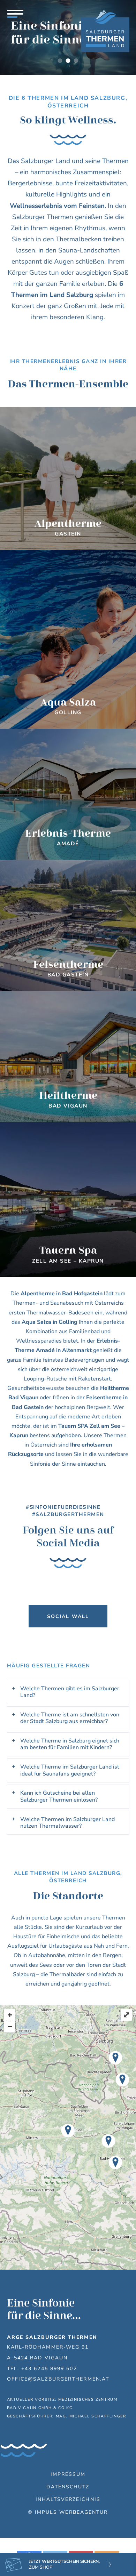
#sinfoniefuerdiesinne (64, 1507)
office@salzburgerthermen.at (58, 2379)
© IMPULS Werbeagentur (68, 2512)
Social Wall (68, 1616)
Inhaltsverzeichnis (68, 2499)
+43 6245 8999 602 (49, 2368)
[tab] (68, 1692)
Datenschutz (68, 2487)
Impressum (68, 2474)
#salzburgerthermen (68, 1514)
